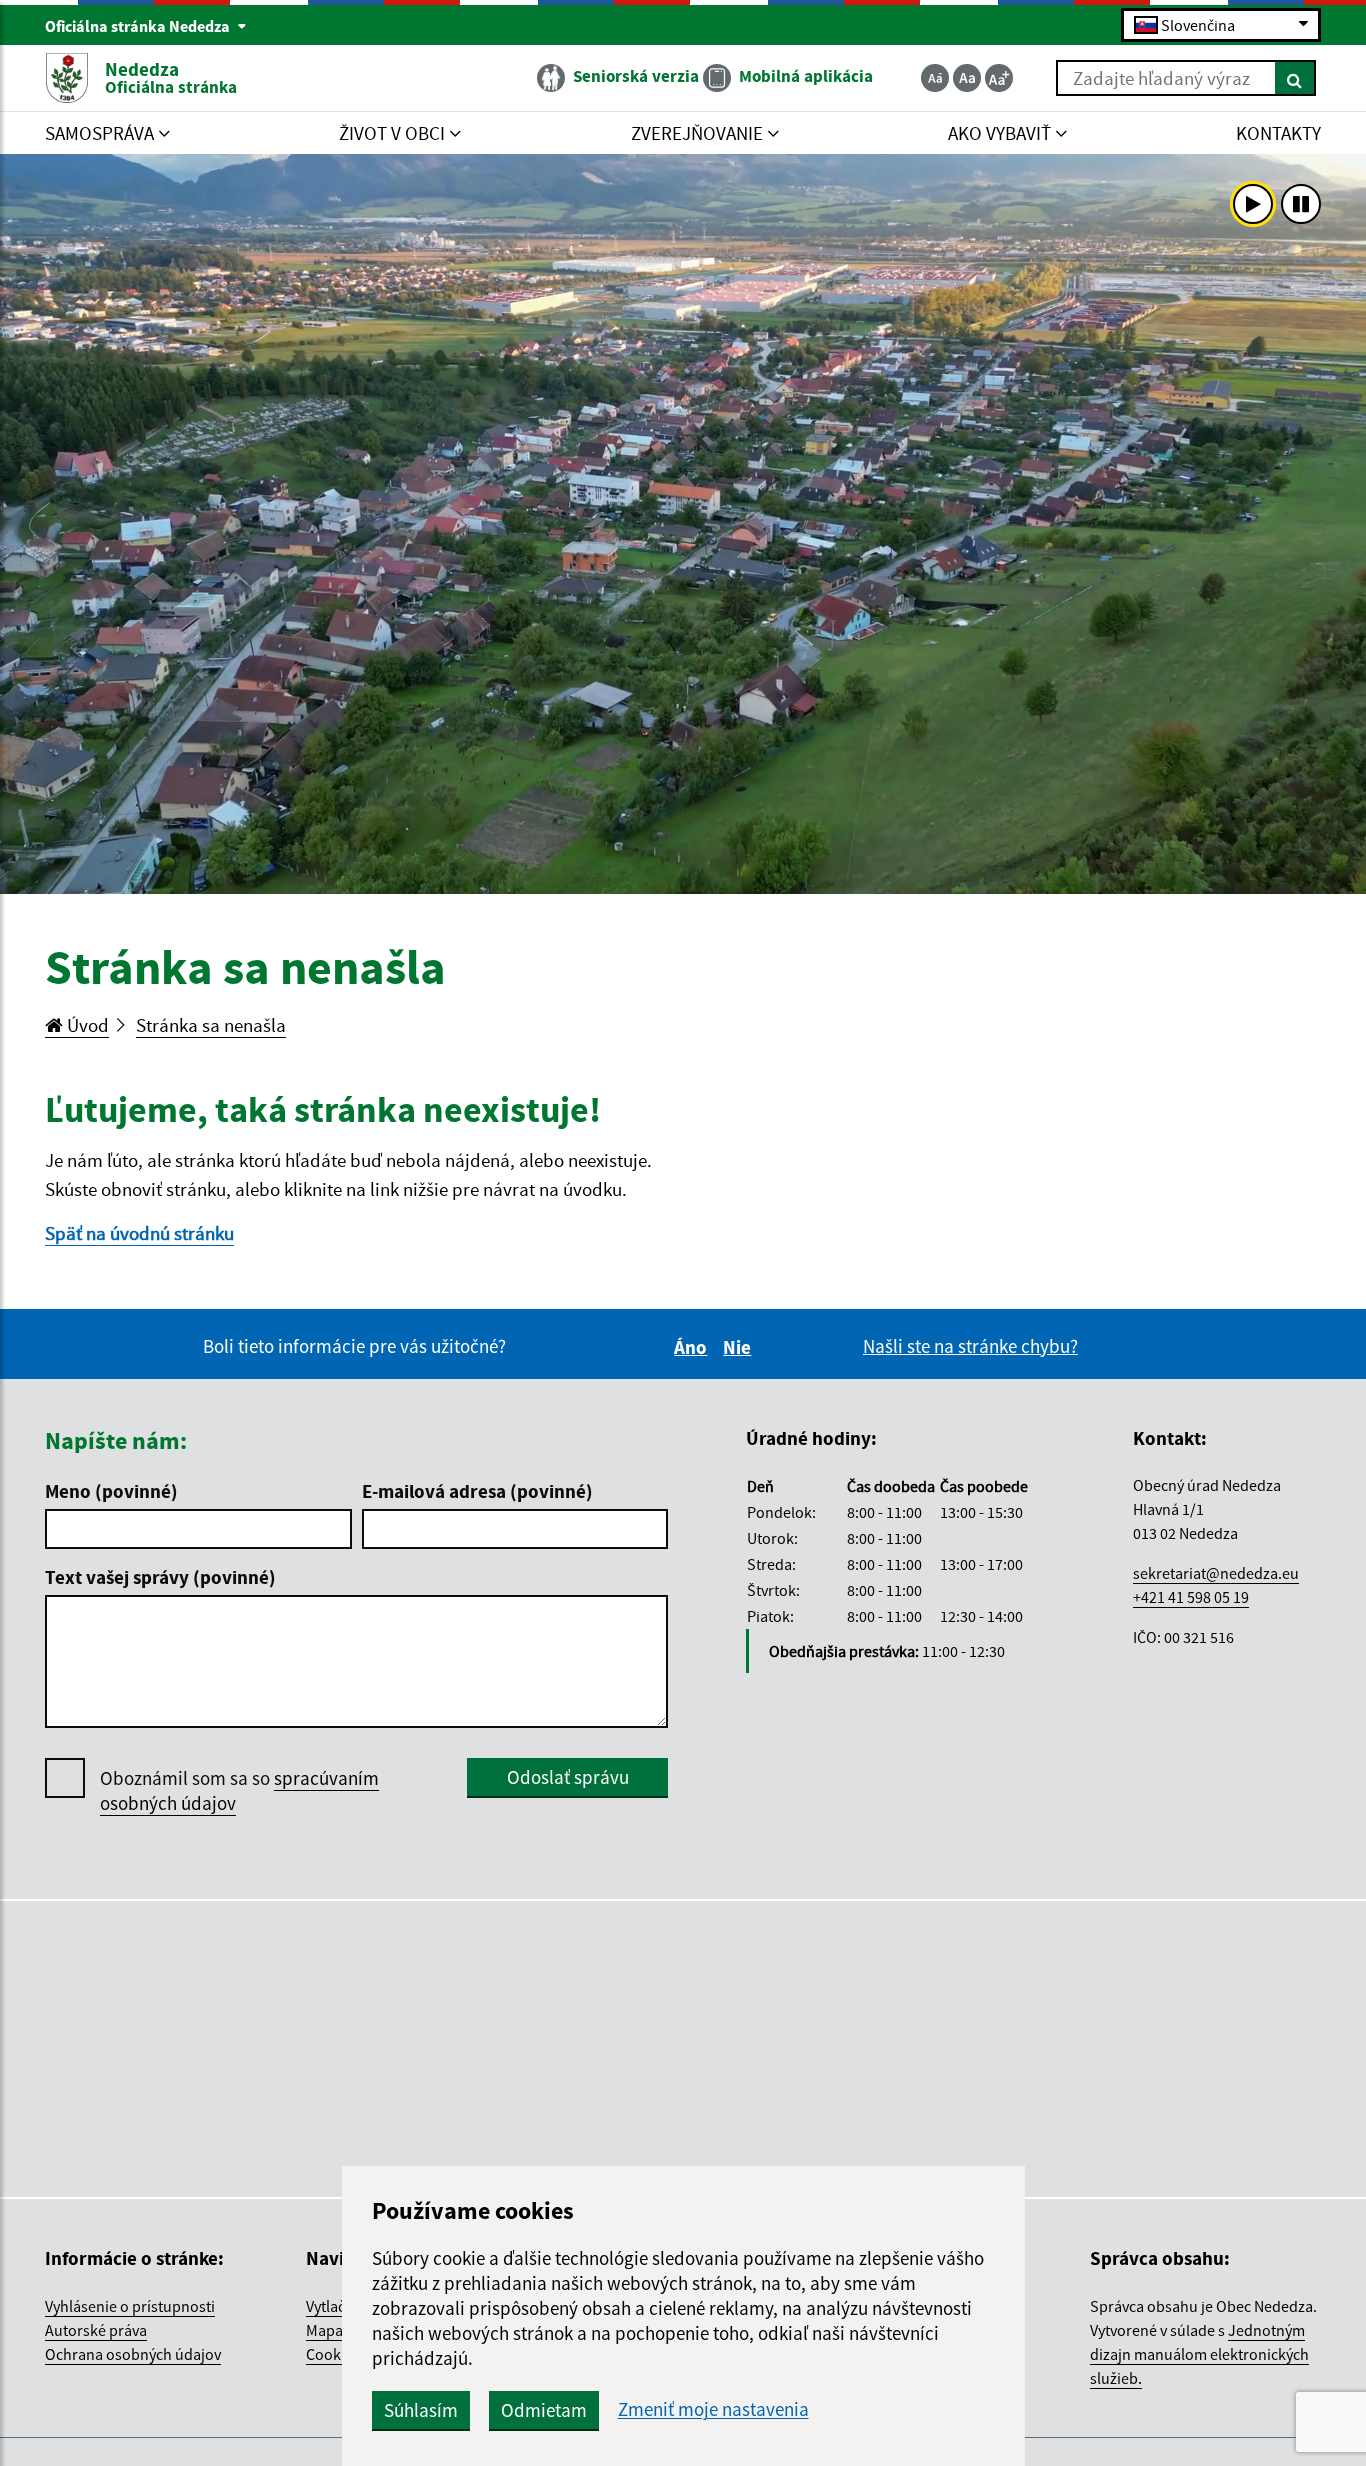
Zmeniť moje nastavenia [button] (713, 2409)
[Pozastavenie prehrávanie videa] (1301, 204)
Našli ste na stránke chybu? (970, 1346)
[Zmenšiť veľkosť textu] (935, 78)
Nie (740, 1347)
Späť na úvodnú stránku (139, 1233)
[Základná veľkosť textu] (967, 78)
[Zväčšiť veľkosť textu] (999, 78)
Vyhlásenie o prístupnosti (130, 2306)
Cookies (333, 2354)
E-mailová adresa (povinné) (477, 1491)
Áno (693, 1347)
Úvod (86, 1025)
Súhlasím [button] (421, 2410)
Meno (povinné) (111, 1491)
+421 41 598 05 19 (1191, 1597)
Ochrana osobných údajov (133, 2354)
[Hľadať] (1295, 78)
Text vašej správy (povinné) (160, 1577)
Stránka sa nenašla (211, 1025)
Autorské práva (96, 2330)
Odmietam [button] (544, 2410)
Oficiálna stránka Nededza (139, 26)
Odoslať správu (568, 1777)
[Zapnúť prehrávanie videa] (1253, 204)
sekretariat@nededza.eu (1216, 1573)
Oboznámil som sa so (239, 1790)
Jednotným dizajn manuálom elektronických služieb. (1199, 2354)
